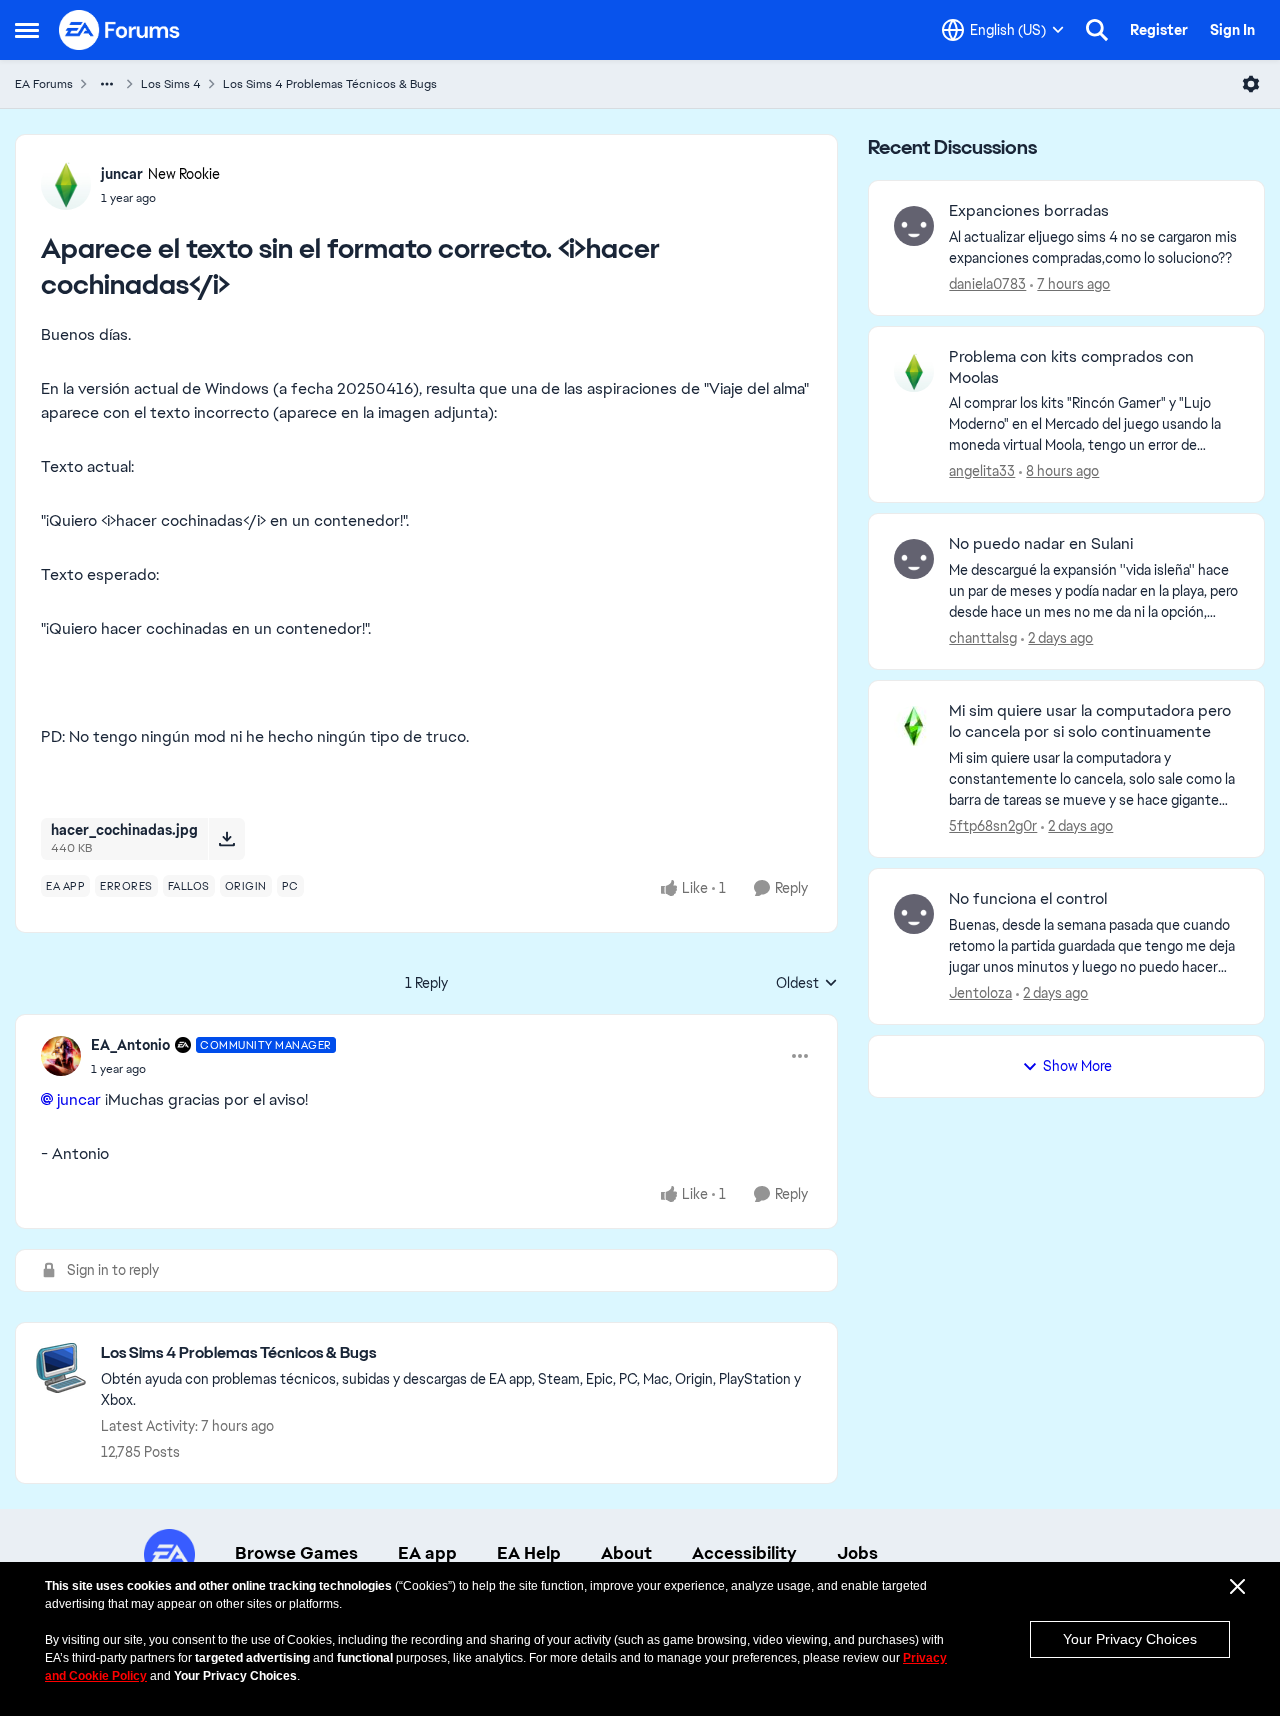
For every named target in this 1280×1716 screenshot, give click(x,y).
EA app (427, 1553)
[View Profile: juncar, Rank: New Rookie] (66, 185)
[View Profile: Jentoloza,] (914, 914)
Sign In (1232, 30)
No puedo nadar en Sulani (1041, 544)
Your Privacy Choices (1130, 1639)
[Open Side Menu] (27, 30)
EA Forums (44, 84)
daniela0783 (987, 284)
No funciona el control (1028, 899)
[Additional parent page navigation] (107, 84)
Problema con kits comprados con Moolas (1071, 367)
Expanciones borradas (1029, 211)
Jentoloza (980, 993)
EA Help (529, 1553)
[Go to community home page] (120, 30)
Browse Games (296, 1553)
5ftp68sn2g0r (993, 826)
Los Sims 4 (171, 84)
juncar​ (79, 1099)
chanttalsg (983, 638)
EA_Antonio (130, 1045)
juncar (122, 174)
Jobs (857, 1553)
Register (1159, 30)
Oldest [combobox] (807, 984)
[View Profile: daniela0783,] (914, 226)
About (626, 1553)
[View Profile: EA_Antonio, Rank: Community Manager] (61, 1056)
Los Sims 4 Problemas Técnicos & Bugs (330, 84)
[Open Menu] (1251, 84)
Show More (1077, 1066)
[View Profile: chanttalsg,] (914, 559)
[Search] (1097, 30)
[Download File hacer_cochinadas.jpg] (226, 839)
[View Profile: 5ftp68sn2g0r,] (914, 726)
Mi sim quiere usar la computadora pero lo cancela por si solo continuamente (1090, 721)
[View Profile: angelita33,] (914, 372)
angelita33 (982, 471)
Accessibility (744, 1553)
